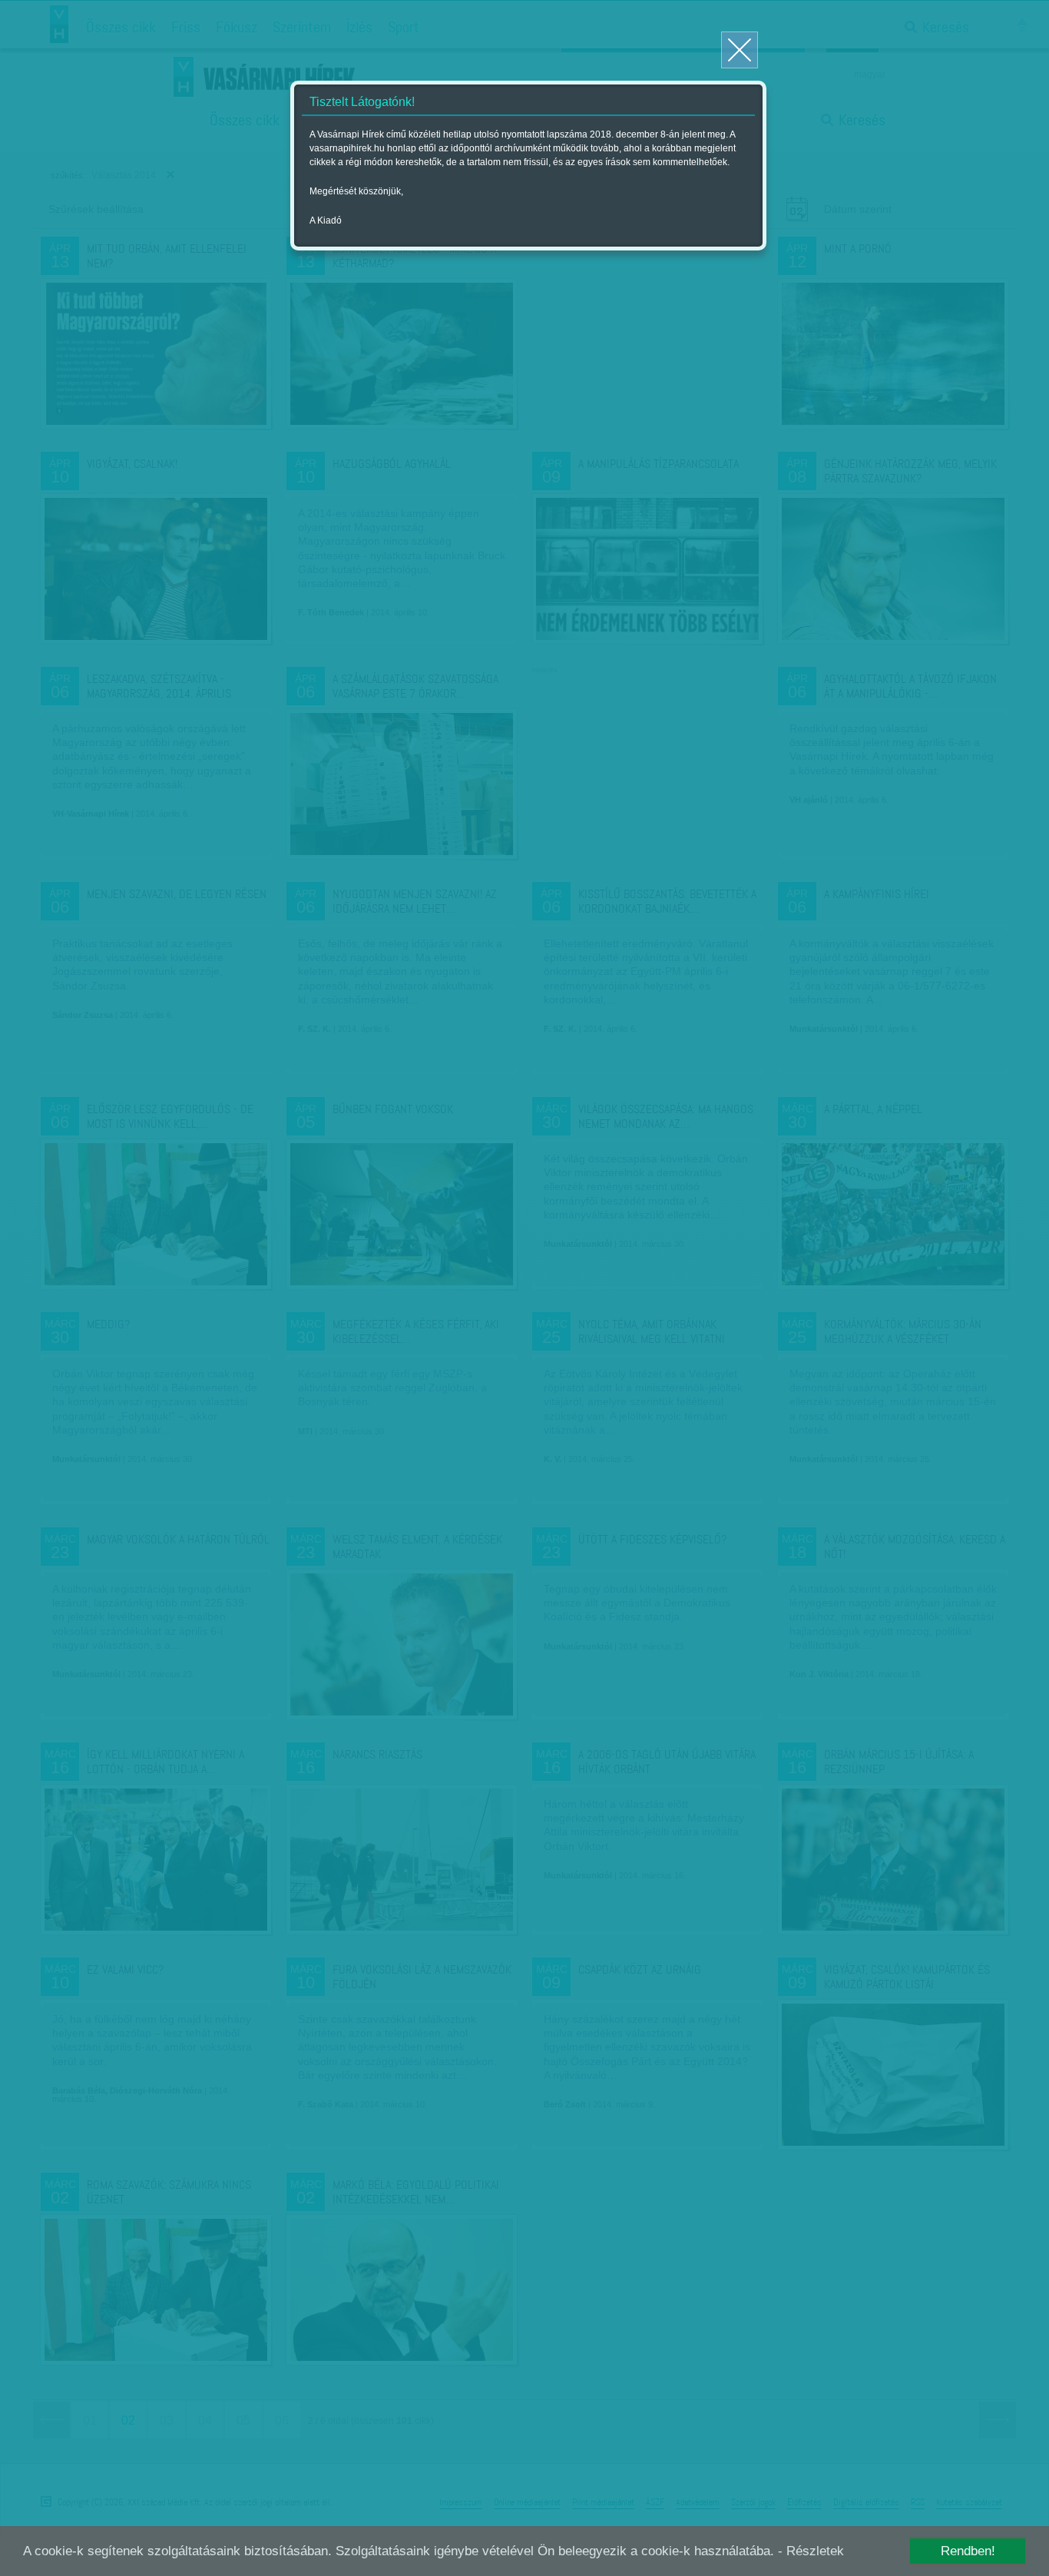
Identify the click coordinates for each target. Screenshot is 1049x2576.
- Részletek (811, 2551)
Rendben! (968, 2551)
